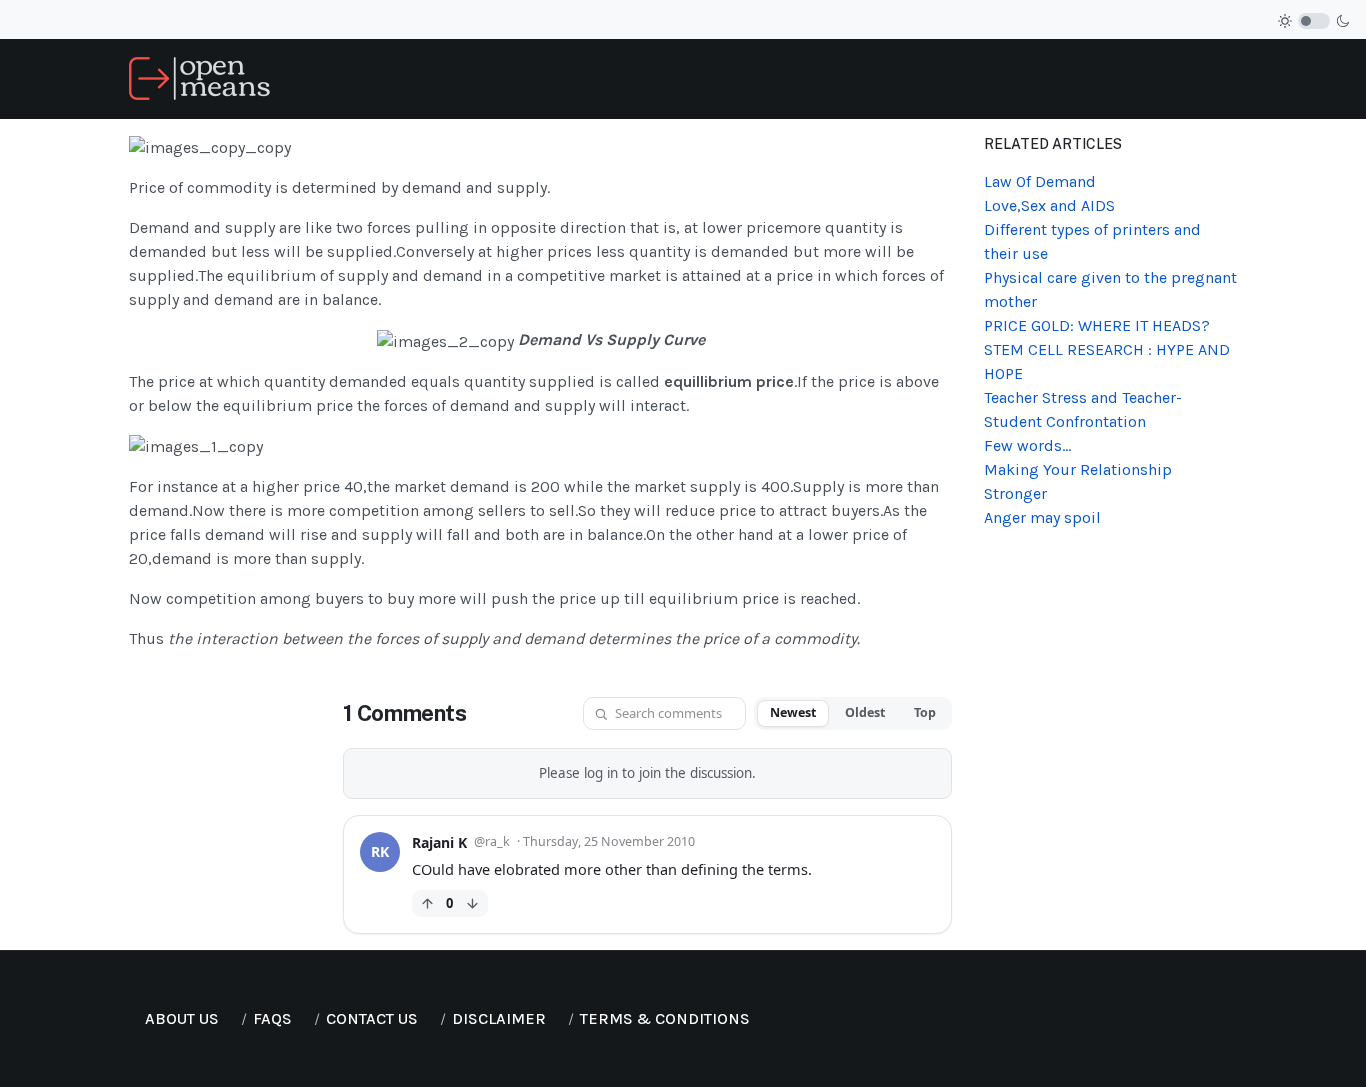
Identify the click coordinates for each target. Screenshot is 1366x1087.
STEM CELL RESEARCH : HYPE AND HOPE (1107, 361)
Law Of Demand (1040, 181)
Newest (793, 712)
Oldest (865, 712)
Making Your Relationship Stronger (1078, 481)
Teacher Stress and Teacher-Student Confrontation (1083, 409)
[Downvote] (472, 903)
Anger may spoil (1042, 517)
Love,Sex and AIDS (1049, 205)
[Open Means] (199, 77)
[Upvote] (427, 903)
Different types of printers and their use (1092, 241)
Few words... (1027, 445)
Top (925, 712)
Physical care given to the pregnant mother (1110, 289)
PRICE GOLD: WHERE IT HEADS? (1097, 325)
